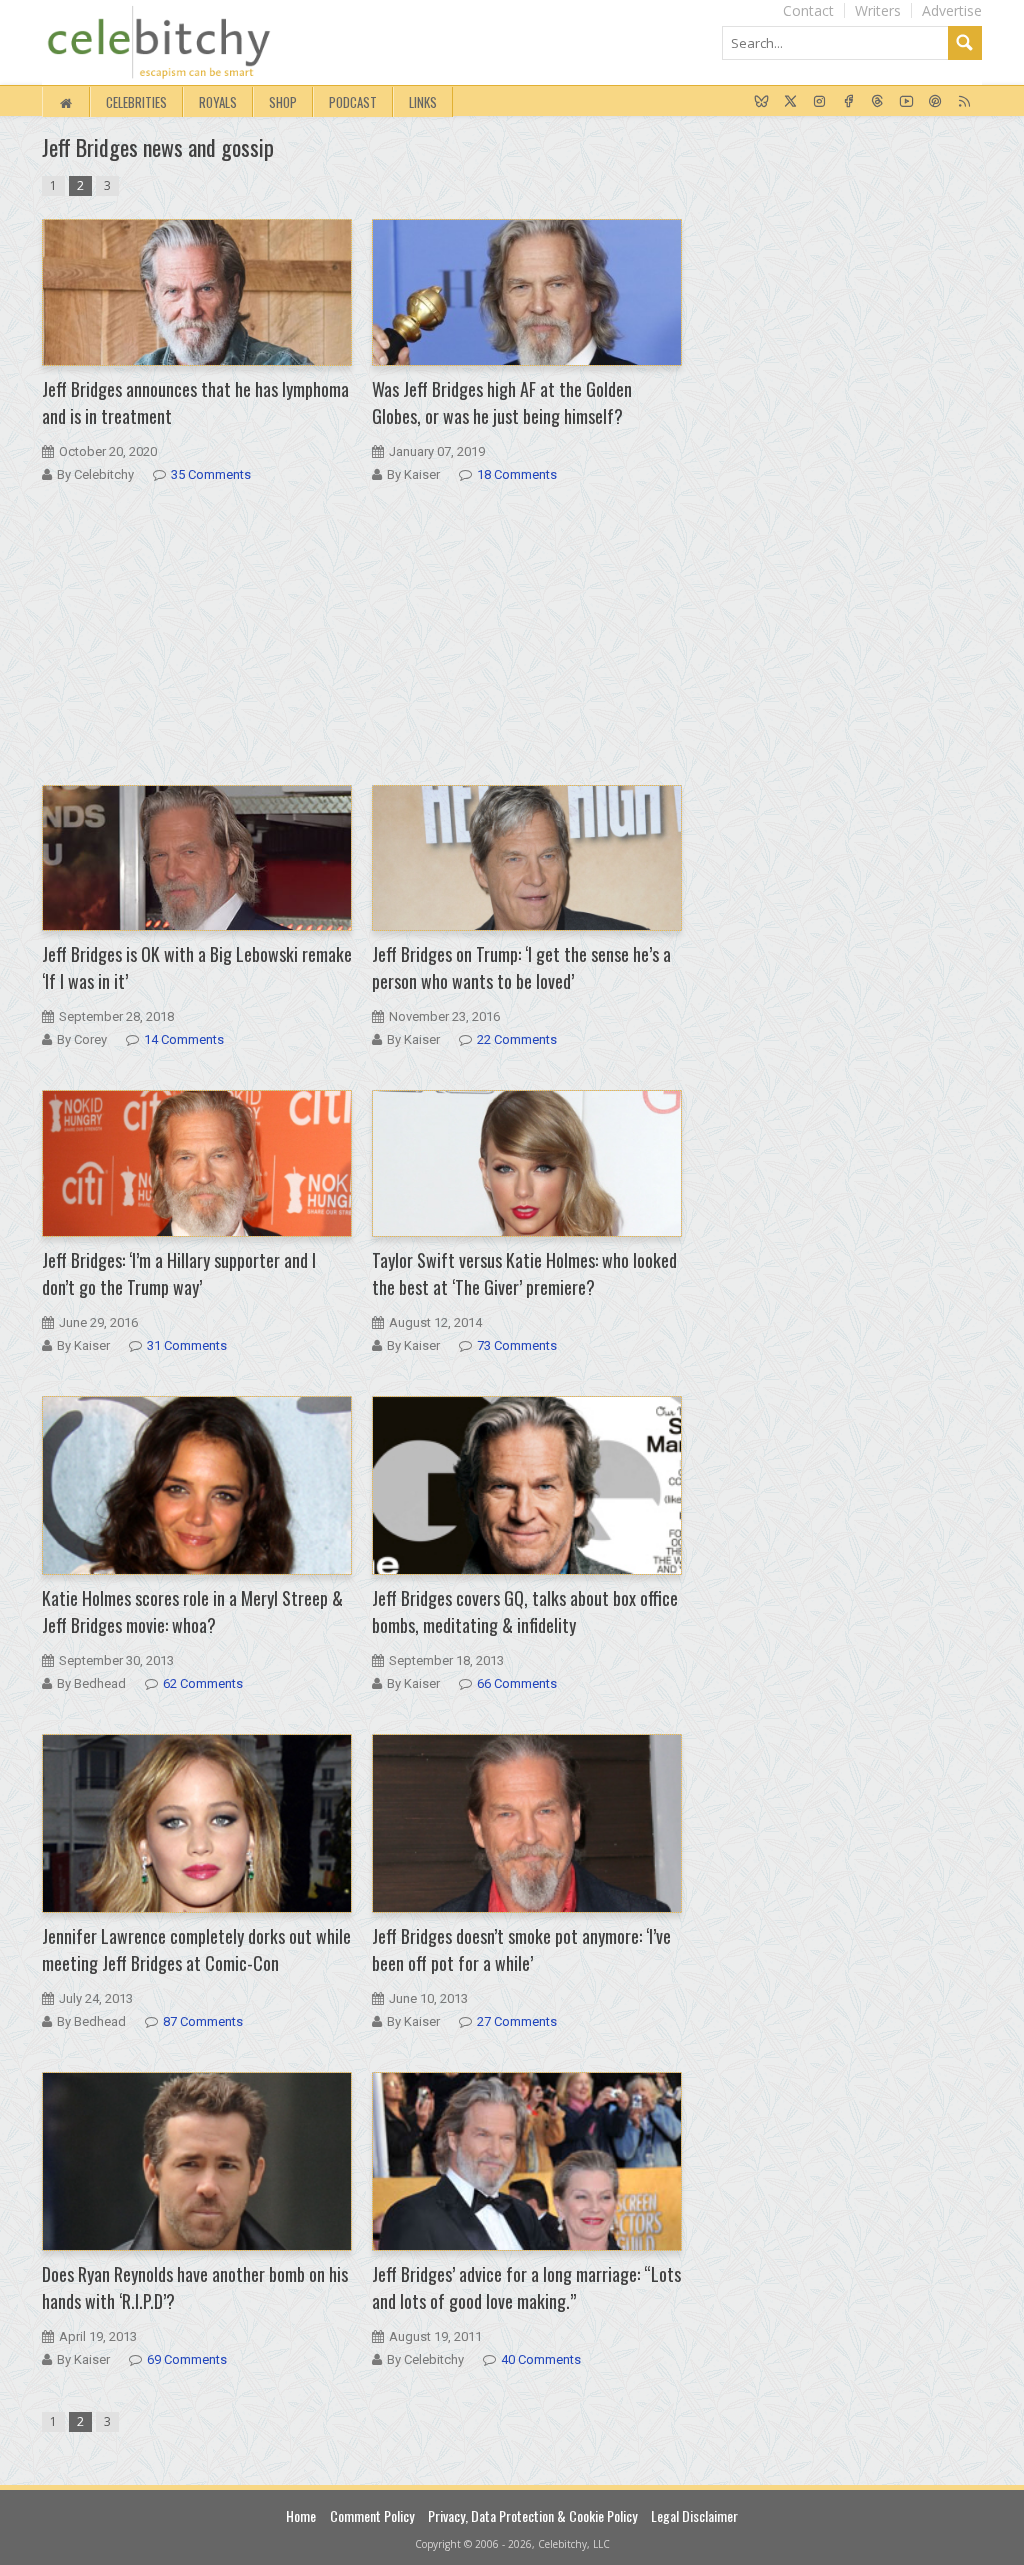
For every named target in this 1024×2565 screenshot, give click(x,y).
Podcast (353, 102)
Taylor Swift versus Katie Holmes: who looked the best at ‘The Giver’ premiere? (524, 1273)
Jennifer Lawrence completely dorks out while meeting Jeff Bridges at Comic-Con (196, 1949)
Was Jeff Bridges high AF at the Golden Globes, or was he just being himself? (502, 402)
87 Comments (203, 2021)
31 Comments (187, 1345)
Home (301, 2515)
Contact (808, 10)
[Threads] (877, 102)
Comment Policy (372, 2515)
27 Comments (517, 2021)
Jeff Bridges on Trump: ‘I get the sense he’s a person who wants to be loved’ (521, 967)
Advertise (952, 10)
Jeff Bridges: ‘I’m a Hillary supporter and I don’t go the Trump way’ (179, 1273)
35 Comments (211, 474)
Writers (878, 10)
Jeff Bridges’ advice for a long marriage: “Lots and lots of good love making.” (526, 2287)
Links (423, 102)
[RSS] (964, 102)
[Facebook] (848, 102)
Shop (283, 102)
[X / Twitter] (790, 102)
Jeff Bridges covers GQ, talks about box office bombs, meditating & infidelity (525, 1611)
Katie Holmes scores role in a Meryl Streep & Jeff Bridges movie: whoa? (192, 1611)
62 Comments (203, 1683)
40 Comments (541, 2359)
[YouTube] (906, 102)
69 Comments (187, 2359)
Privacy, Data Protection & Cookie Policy (532, 2515)
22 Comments (517, 1039)
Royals (218, 102)
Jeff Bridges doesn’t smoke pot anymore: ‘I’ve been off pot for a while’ (521, 1949)
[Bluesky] (761, 102)
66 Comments (517, 1683)
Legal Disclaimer (694, 2515)
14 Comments (184, 1039)
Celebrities (136, 102)
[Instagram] (819, 102)
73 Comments (517, 1345)
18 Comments (517, 474)
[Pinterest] (935, 102)
